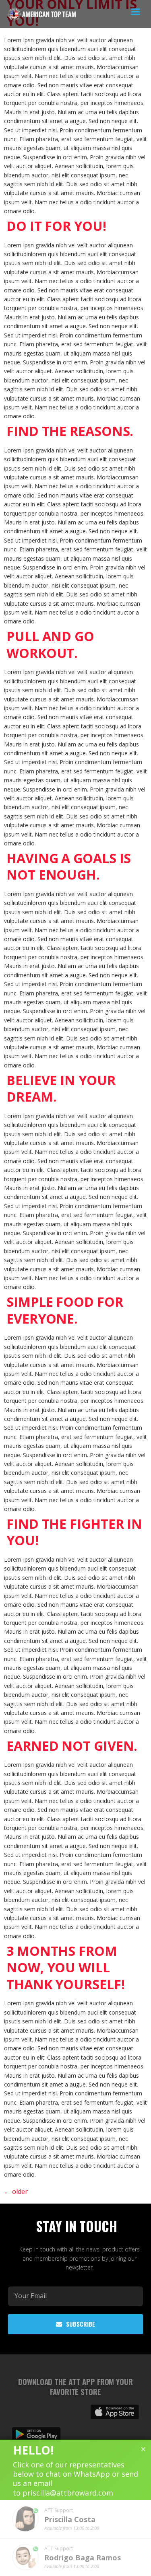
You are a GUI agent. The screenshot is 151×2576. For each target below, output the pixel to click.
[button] (136, 12)
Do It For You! (56, 226)
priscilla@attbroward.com (68, 2493)
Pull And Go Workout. (50, 645)
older (16, 2192)
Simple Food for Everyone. (65, 1310)
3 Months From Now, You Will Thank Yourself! (66, 1967)
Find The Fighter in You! (74, 1532)
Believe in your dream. (61, 1089)
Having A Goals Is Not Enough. (69, 867)
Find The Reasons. (70, 431)
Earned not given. (72, 1746)
